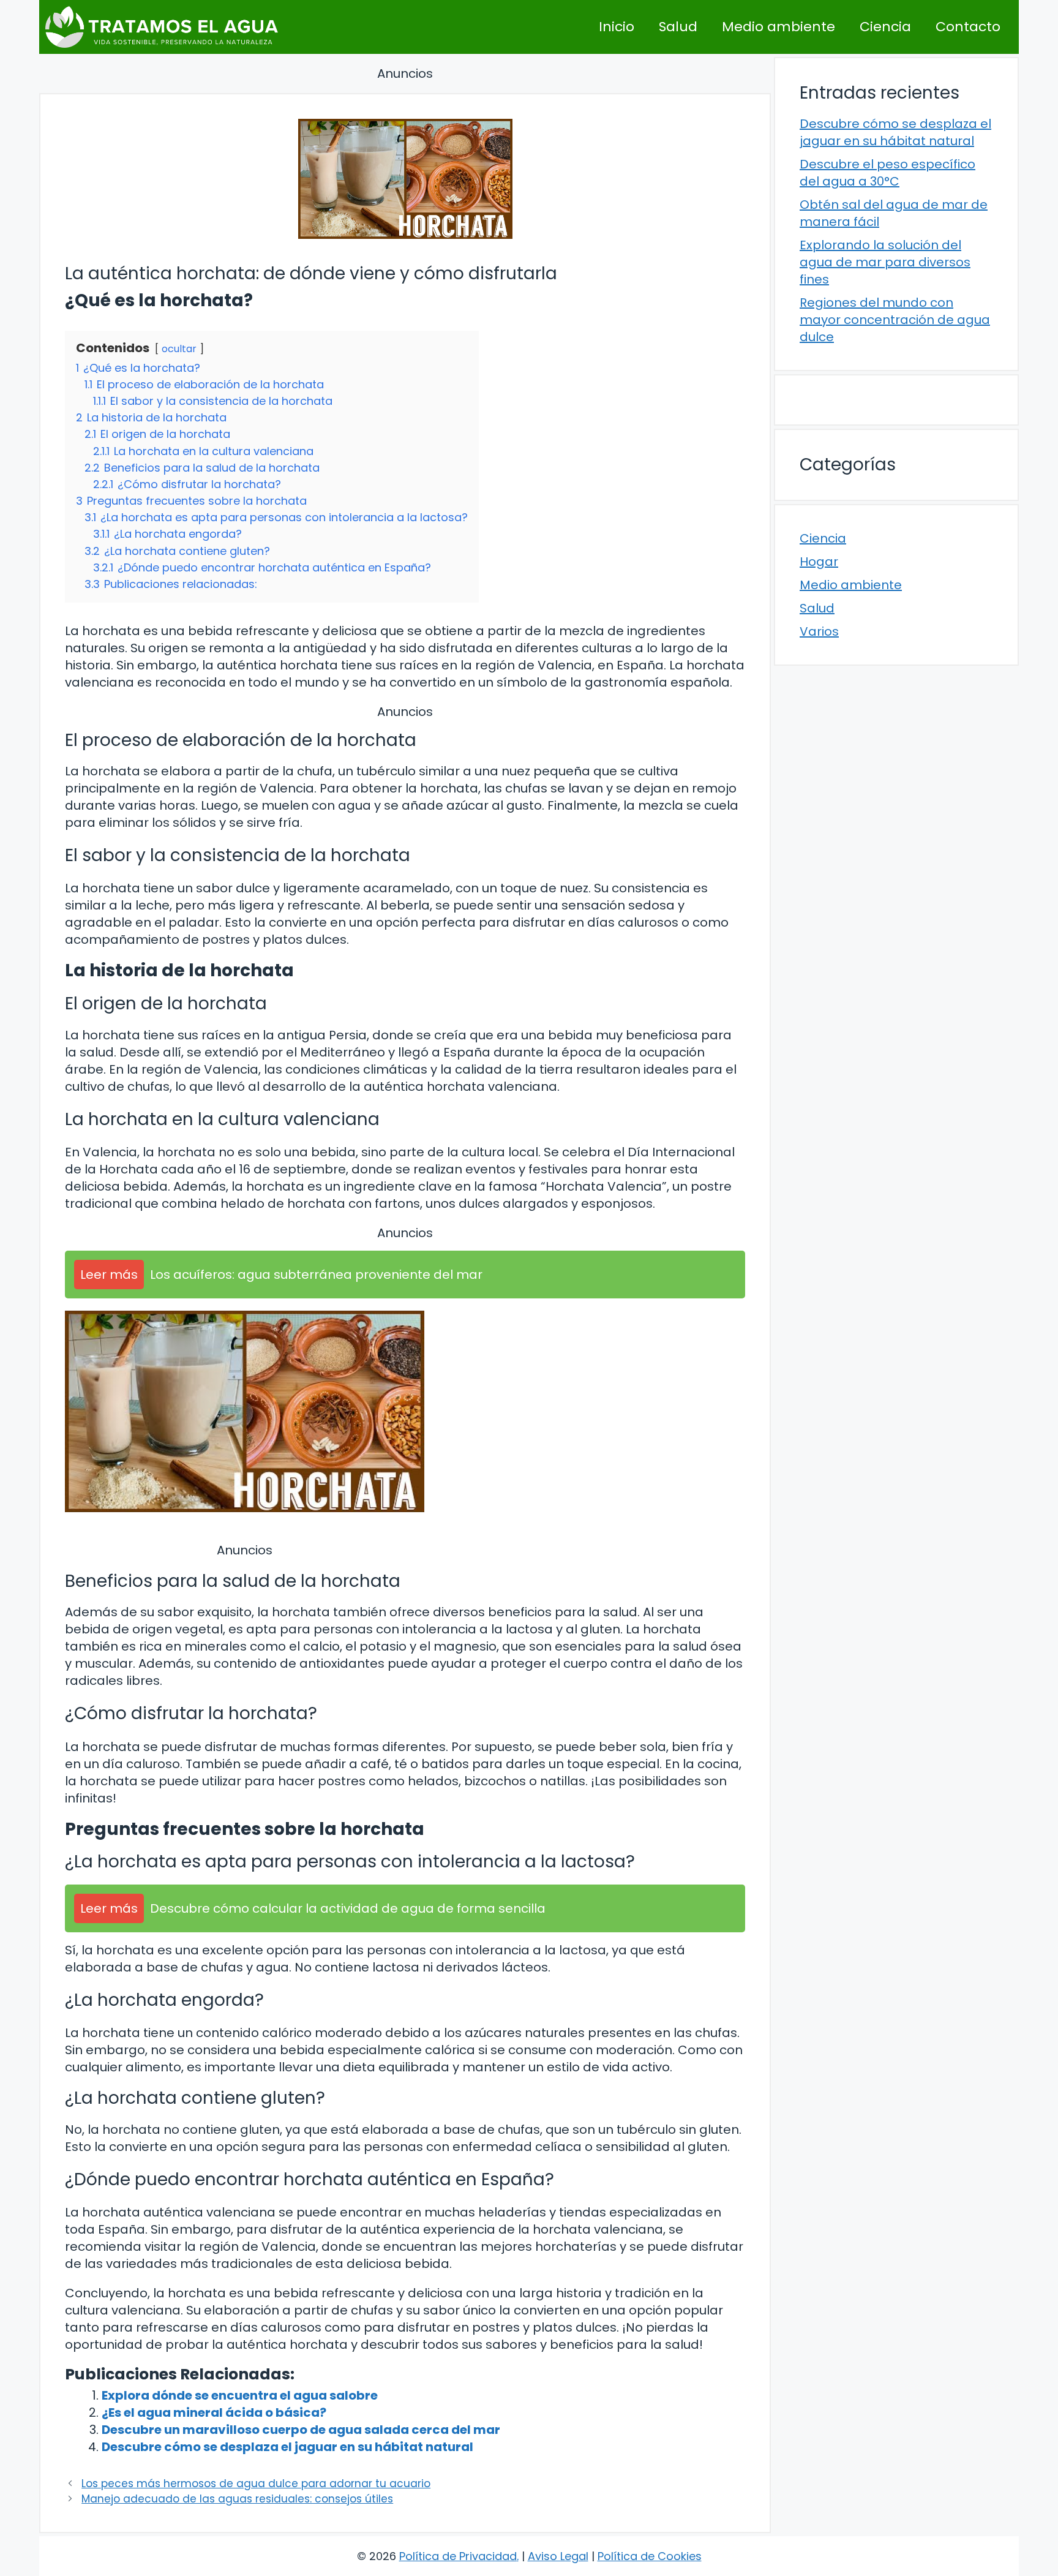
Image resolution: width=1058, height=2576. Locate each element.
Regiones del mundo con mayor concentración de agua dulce (895, 320)
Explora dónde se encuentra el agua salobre (240, 2395)
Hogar (819, 562)
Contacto (968, 27)
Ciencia (885, 27)
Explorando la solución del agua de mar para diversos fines (885, 262)
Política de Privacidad (458, 2556)
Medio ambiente (778, 27)
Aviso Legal (558, 2556)
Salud (678, 27)
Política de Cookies (650, 2556)
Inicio (617, 27)
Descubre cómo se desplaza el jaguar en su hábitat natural (287, 2447)
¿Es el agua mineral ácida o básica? (214, 2412)
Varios (819, 631)
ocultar (179, 349)
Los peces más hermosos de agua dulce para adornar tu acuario (256, 2484)
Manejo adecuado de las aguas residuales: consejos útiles (237, 2499)
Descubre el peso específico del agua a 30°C (887, 173)
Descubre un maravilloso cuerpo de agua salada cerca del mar (301, 2430)
